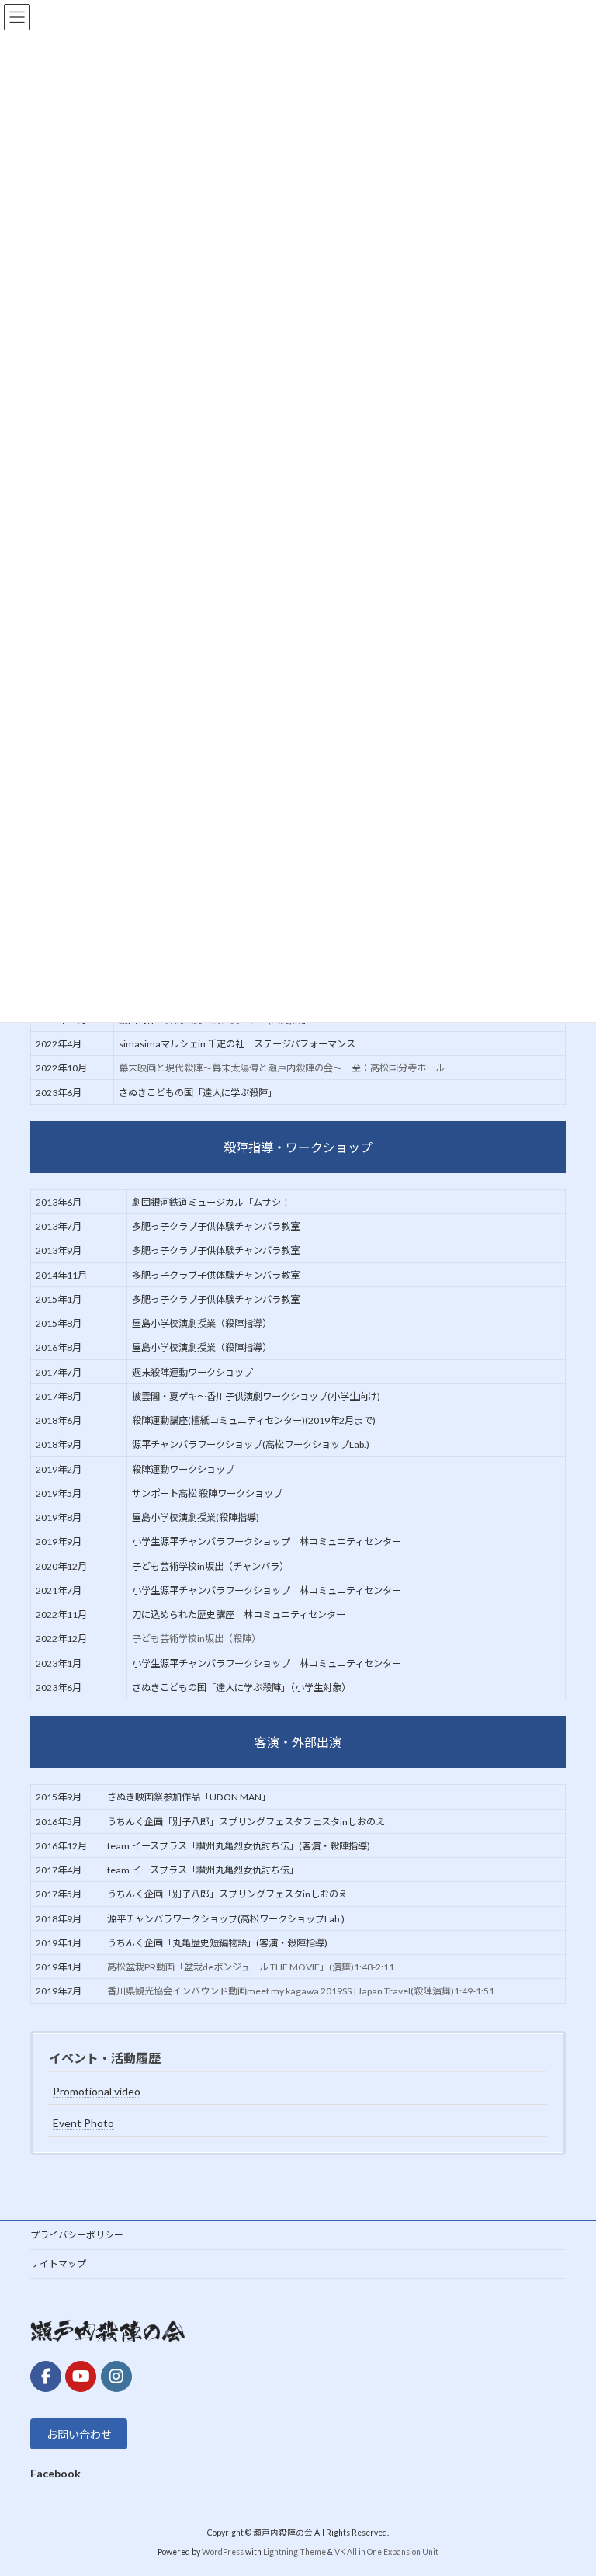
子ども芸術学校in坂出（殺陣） (196, 1639)
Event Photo (83, 2123)
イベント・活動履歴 (105, 2058)
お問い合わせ (79, 2434)
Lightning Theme (295, 2552)
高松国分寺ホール (407, 1068)
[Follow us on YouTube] (81, 2376)
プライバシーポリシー (77, 2235)
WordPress (223, 2552)
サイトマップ (58, 2264)
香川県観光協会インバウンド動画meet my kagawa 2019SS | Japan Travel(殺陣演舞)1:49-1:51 (301, 1991)
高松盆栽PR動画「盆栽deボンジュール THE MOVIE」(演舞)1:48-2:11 (251, 1967)
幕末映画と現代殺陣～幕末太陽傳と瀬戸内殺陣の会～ (230, 1068)
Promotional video (97, 2091)
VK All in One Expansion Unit (386, 2552)
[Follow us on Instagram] (116, 2376)
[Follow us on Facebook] (46, 2376)
